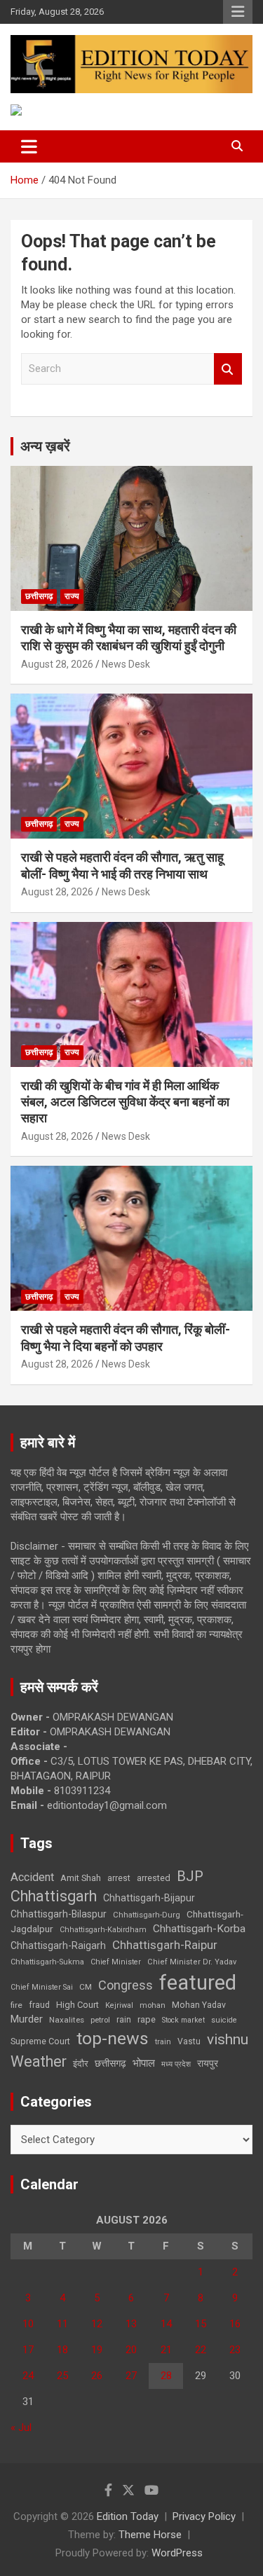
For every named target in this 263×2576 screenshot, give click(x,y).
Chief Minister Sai (42, 1987)
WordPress (177, 2553)
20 (131, 2350)
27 (131, 2376)
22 (201, 2350)
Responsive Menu (238, 12)
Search (228, 369)
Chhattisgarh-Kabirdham (103, 1930)
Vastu (189, 2041)
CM (86, 1987)
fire (16, 2005)
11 (62, 2324)
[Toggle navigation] (29, 146)
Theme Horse (150, 2535)
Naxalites (67, 2020)
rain (124, 2020)
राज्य (72, 596)
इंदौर (81, 2064)
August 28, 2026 (57, 664)
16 (235, 2324)
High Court (77, 2005)
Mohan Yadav (199, 2005)
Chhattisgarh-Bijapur (149, 1898)
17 (28, 2350)
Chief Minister (116, 1962)
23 (235, 2350)
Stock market (183, 2020)
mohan (153, 2005)
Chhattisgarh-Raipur (165, 1945)
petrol (100, 2020)
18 (62, 2350)
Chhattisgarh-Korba (199, 1929)
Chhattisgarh (54, 1896)
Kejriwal (119, 2005)
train (163, 2042)
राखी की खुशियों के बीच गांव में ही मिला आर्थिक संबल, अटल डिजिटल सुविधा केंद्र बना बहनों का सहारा (125, 1102)
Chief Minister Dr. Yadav (192, 1962)
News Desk (126, 664)
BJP (190, 1876)
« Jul (21, 2427)
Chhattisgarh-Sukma (47, 1962)
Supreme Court (40, 2041)
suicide (224, 2020)
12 (97, 2324)
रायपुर (208, 2063)
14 (166, 2324)
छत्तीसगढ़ (39, 596)
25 (62, 2376)
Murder (27, 2019)
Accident (32, 1877)
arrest (119, 1878)
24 (28, 2376)
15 (201, 2324)
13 (131, 2324)
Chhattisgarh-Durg (147, 1915)
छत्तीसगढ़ (110, 2063)
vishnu (228, 2039)
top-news (113, 2038)
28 (166, 2376)
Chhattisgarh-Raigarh (58, 1945)
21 (166, 2350)
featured (198, 1983)
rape (147, 2019)
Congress (126, 1985)
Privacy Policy (204, 2516)
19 (97, 2350)
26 (97, 2376)
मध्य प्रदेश (176, 2064)
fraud (39, 2005)
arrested (154, 1878)
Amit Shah (81, 1878)
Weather (39, 2061)
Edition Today (128, 2516)
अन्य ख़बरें (45, 446)
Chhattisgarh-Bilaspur (59, 1914)
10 (28, 2324)
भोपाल (144, 2063)
